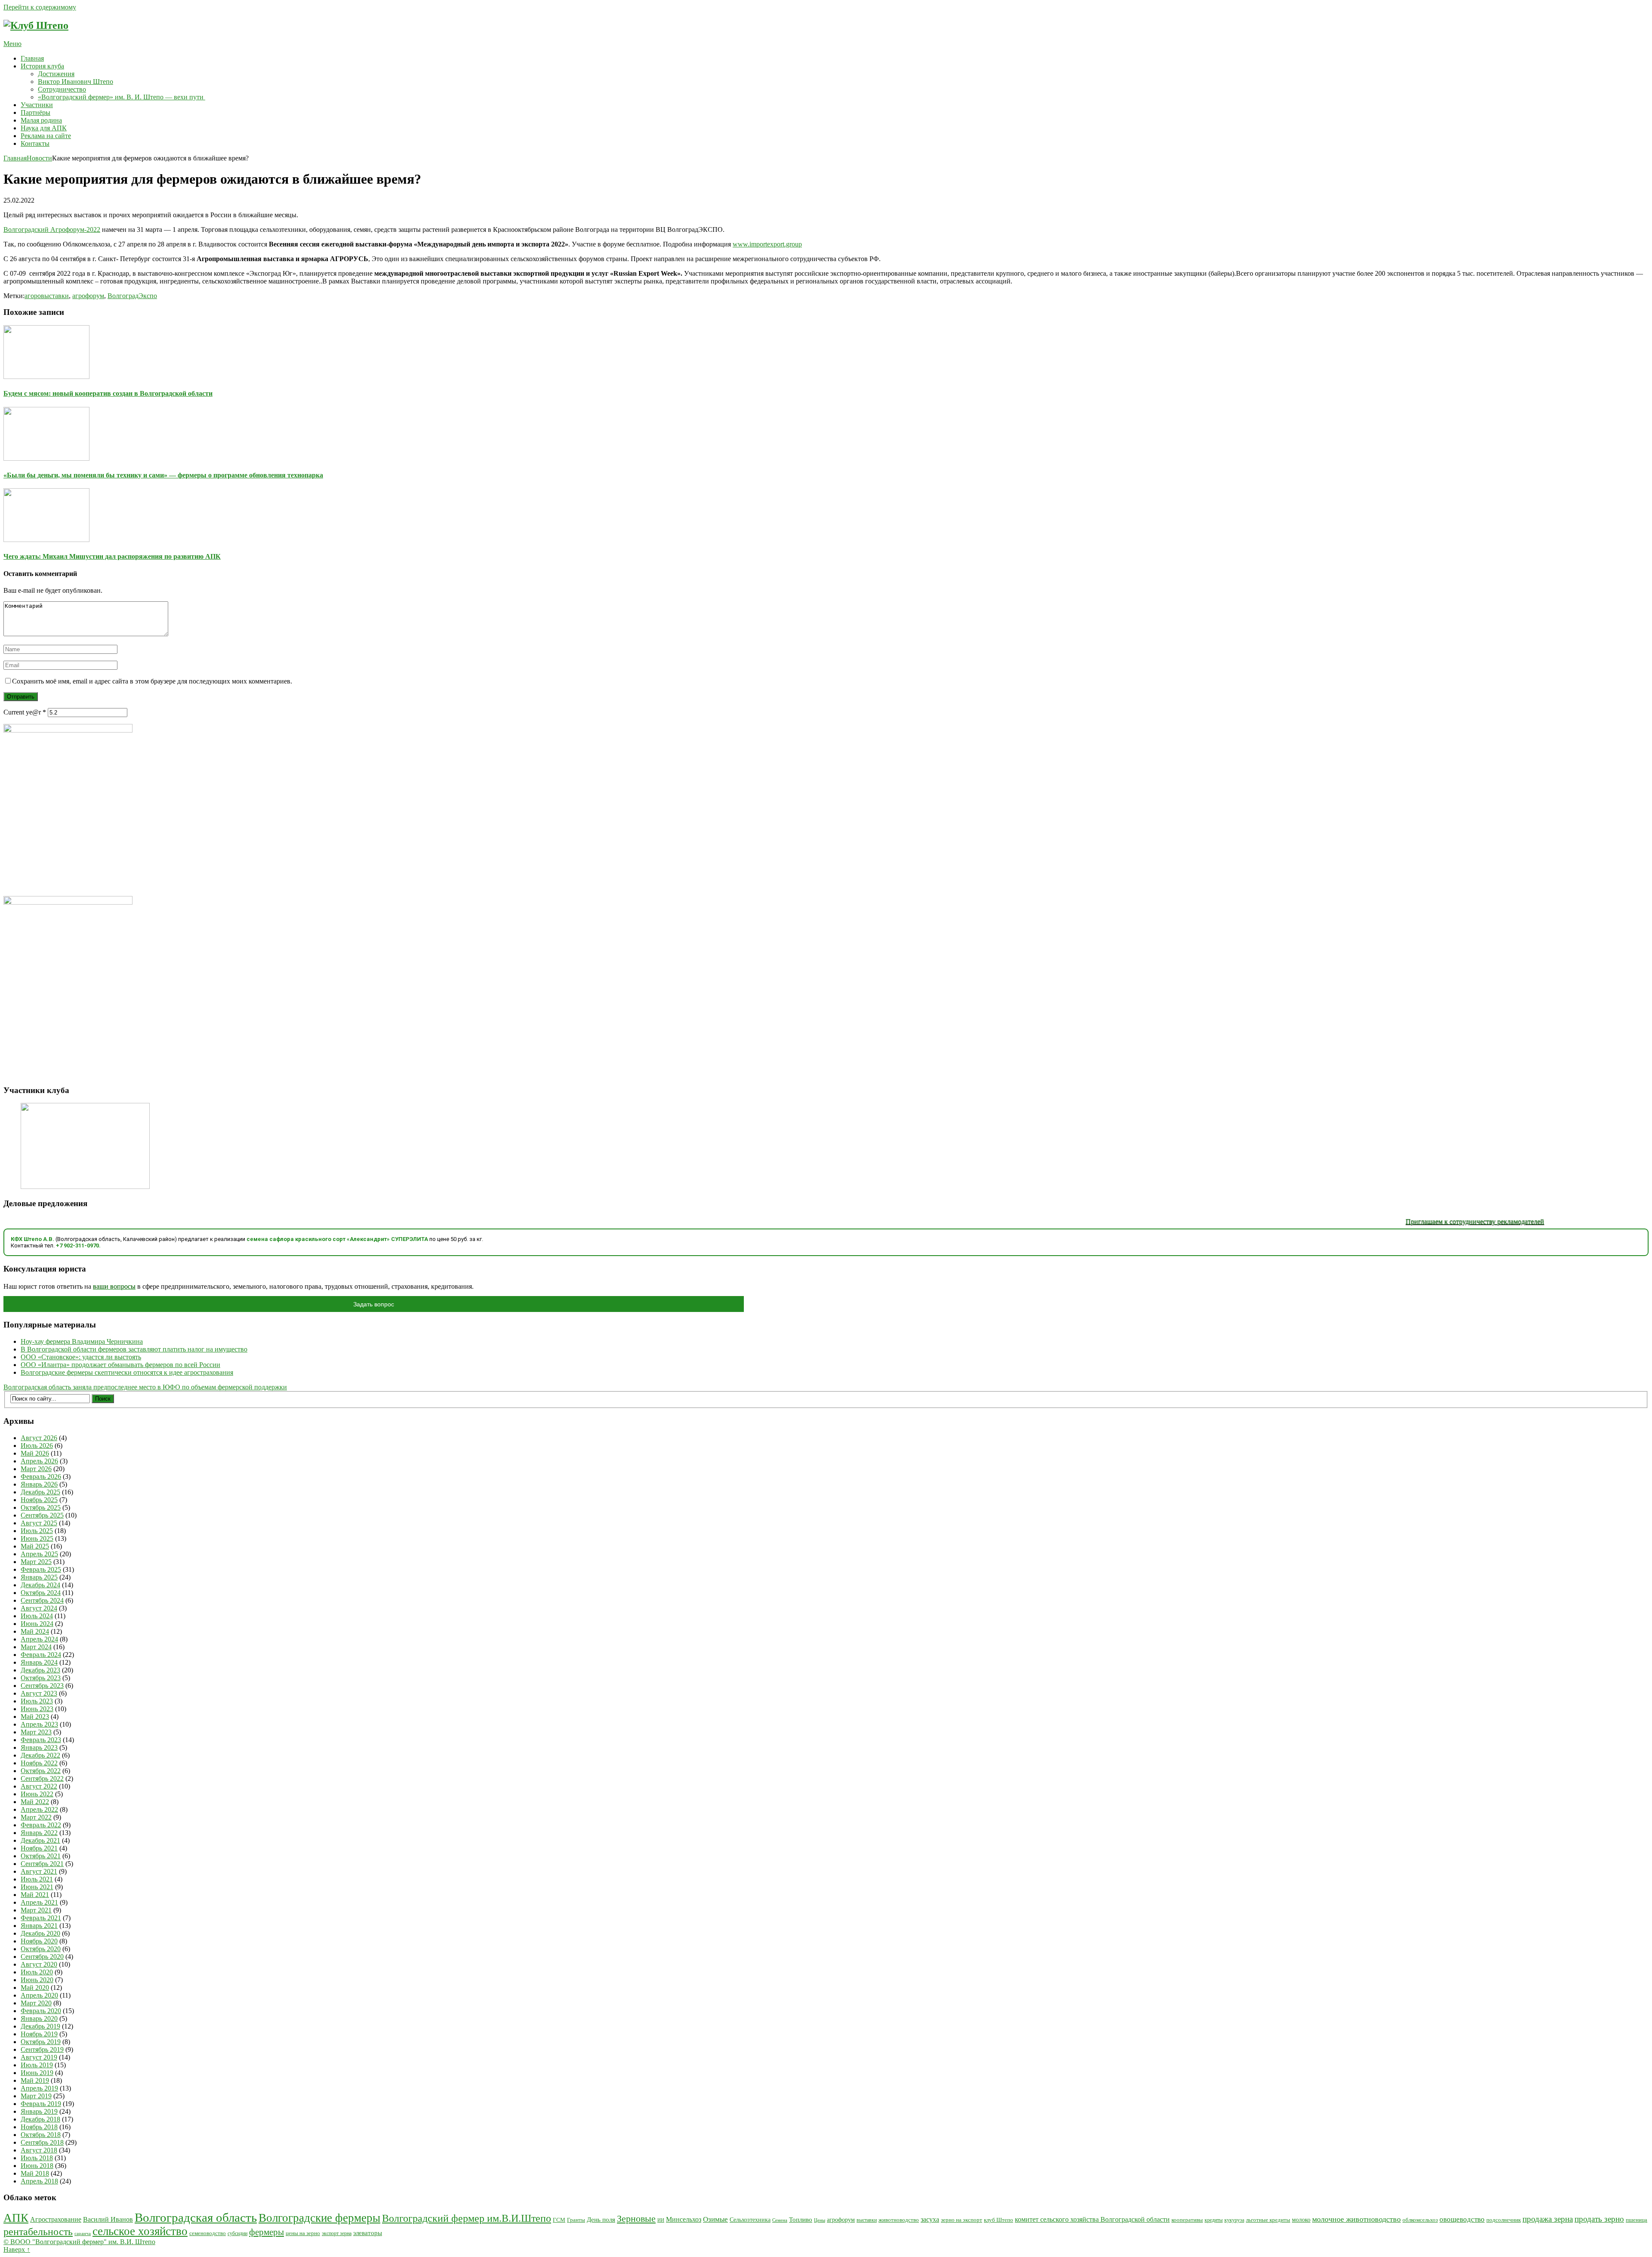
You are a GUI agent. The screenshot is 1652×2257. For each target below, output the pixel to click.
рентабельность (38, 2232)
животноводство (899, 2220)
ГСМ (559, 2220)
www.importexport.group (767, 244)
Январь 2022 (39, 1833)
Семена (780, 2220)
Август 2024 (39, 1608)
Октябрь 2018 (41, 2135)
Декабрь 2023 (40, 1670)
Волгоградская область (196, 2217)
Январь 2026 (39, 1484)
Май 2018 (35, 2173)
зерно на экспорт (962, 2220)
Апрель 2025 (39, 1554)
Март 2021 (36, 1910)
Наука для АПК (44, 128)
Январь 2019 (39, 2111)
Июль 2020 (37, 1972)
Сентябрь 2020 (42, 1957)
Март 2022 (36, 1817)
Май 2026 (35, 1453)
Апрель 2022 (39, 1809)
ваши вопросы (114, 1286)
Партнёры (35, 112)
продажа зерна (1548, 2219)
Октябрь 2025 (41, 1507)
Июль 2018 (37, 2158)
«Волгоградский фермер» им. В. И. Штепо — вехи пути (122, 97)
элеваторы (368, 2233)
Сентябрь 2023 (42, 1686)
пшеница (1637, 2220)
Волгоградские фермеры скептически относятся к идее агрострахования (127, 1372)
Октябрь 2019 (41, 2042)
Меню (12, 44)
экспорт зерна (337, 2234)
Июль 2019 (37, 2065)
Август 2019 (39, 2057)
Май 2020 (35, 1988)
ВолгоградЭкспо (132, 296)
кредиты (1214, 2220)
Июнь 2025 (37, 1538)
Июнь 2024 (37, 1624)
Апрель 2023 (39, 1724)
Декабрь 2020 (40, 1933)
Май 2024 (35, 1631)
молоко (1301, 2220)
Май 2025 (35, 1546)
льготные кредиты (1268, 2220)
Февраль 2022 (41, 1825)
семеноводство (208, 2233)
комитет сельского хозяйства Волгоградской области (1092, 2219)
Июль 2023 (37, 1701)
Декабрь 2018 (40, 2119)
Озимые (715, 2219)
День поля (601, 2219)
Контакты (35, 143)
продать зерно (1599, 2219)
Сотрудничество (62, 89)
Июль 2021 (37, 1879)
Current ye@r (25, 712)
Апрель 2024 (39, 1639)
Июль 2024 (37, 1616)
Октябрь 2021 (41, 1856)
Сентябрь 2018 (42, 2142)
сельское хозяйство (140, 2231)
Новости (39, 158)
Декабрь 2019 (40, 2026)
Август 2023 (39, 1693)
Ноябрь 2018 (39, 2127)
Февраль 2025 (41, 1569)
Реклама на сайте (46, 136)
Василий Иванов (108, 2219)
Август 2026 (39, 1438)
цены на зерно (303, 2233)
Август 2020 (39, 1964)
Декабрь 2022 (40, 1755)
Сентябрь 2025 (42, 1515)
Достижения (56, 74)
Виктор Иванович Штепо (76, 82)
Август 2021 (39, 1871)
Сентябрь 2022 (42, 1778)
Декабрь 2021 (40, 1840)
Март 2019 (36, 2096)
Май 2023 (35, 1717)
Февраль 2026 (41, 1476)
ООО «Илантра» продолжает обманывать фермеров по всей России (120, 1365)
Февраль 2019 (41, 2104)
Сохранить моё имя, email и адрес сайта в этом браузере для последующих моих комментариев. (152, 681)
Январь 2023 (39, 1747)
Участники (37, 105)
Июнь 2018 (37, 2166)
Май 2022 (35, 1802)
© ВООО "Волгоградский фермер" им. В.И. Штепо (79, 2242)
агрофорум (88, 296)
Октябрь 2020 (41, 1949)
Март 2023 (36, 1732)
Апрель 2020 (39, 1995)
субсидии (237, 2234)
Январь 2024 (39, 1662)
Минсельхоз (684, 2219)
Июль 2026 (37, 1446)
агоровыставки (47, 296)
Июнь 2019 (37, 2073)
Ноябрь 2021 (39, 1848)
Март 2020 (36, 2003)
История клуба (42, 66)
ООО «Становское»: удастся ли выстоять (81, 1357)
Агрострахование (56, 2219)
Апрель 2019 (39, 2088)
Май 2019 (35, 2080)
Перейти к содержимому (40, 7)
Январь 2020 (39, 2018)
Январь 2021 (39, 1926)
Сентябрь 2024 (42, 1600)
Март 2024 (36, 1647)
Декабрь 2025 (40, 1492)
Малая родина (41, 120)
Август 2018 (39, 2150)
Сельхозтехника (750, 2220)
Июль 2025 (37, 1531)
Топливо (801, 2220)
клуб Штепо (999, 2220)
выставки (867, 2220)
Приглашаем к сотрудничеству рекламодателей (1406, 1221)
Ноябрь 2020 (39, 1941)
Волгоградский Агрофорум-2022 (52, 229)
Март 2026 (36, 1469)
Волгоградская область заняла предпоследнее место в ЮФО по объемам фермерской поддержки (145, 1387)
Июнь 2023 (37, 1709)
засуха (930, 2219)
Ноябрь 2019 (39, 2034)
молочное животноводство (1356, 2219)
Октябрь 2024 (41, 1593)
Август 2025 (39, 1523)
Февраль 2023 (41, 1740)
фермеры (267, 2232)
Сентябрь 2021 (42, 1864)
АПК (16, 2218)
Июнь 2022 (37, 1794)
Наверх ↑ (17, 2249)
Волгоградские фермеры (319, 2218)
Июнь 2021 (37, 1887)
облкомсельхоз (1420, 2220)
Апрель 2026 (39, 1461)
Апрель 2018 (39, 2181)
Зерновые (636, 2219)
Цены (820, 2220)
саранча (83, 2233)
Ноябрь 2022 (39, 1763)
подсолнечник (1504, 2220)
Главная (32, 58)
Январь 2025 (39, 1577)
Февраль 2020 (41, 2011)
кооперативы (1187, 2220)
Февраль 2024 (41, 1655)
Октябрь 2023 (41, 1678)
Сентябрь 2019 (42, 2049)
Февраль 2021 (41, 1918)
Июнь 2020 (37, 1980)
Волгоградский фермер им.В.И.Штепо (467, 2218)
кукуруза (1234, 2220)
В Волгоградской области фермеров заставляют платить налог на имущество (134, 1349)
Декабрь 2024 (40, 1585)
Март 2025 (36, 1562)
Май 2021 (35, 1895)
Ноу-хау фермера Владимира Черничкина (82, 1341)
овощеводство (1462, 2219)
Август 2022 (39, 1786)
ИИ (661, 2220)
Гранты (576, 2220)
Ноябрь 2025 (39, 1500)
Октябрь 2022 (41, 1771)
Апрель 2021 (39, 1902)
